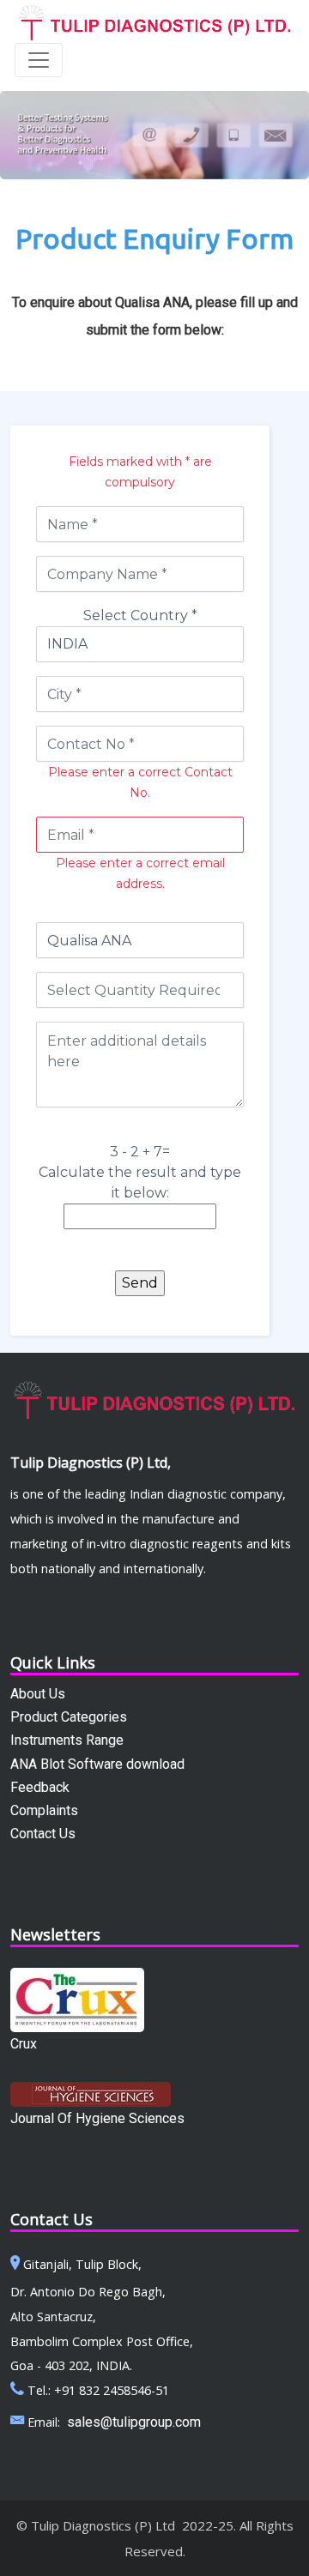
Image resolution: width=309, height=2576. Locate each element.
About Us (38, 1694)
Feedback (40, 1787)
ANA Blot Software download (97, 1764)
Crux (24, 2044)
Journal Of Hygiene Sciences (97, 2118)
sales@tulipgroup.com (134, 2422)
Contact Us (43, 1834)
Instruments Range (67, 1740)
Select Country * (140, 615)
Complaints (44, 1810)
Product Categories (69, 1717)
